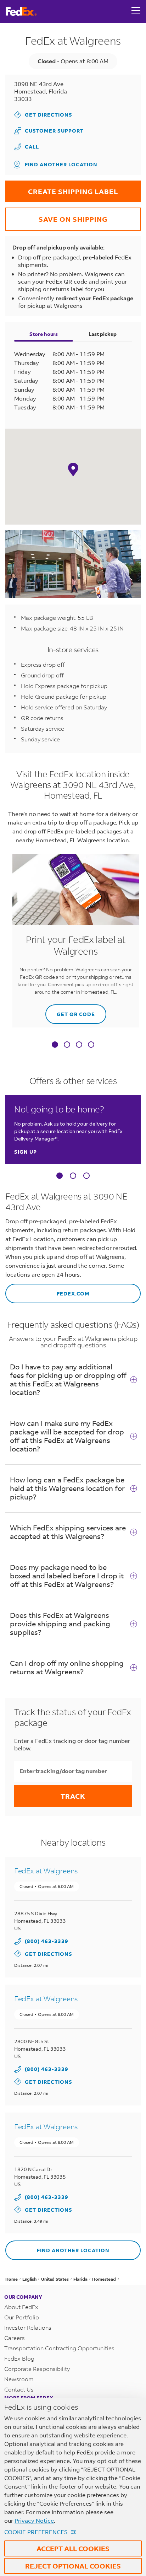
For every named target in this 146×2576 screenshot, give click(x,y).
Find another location (61, 164)
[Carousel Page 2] (73, 1176)
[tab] (55, 1045)
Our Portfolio (22, 2317)
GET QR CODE (70, 1011)
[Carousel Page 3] (86, 1176)
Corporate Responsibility (37, 2369)
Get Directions (43, 115)
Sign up (26, 1152)
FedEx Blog (19, 2358)
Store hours (44, 334)
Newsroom (19, 2379)
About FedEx (21, 2307)
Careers (15, 2338)
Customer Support (49, 131)
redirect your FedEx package (94, 298)
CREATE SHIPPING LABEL (62, 188)
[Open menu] (136, 11)
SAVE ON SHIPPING (56, 216)
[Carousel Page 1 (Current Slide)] (60, 1176)
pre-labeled (98, 257)
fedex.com (47, 1290)
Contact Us (19, 2389)
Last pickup (103, 334)
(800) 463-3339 (47, 1941)
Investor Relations (28, 2327)
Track (73, 1796)
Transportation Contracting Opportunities (59, 2348)
